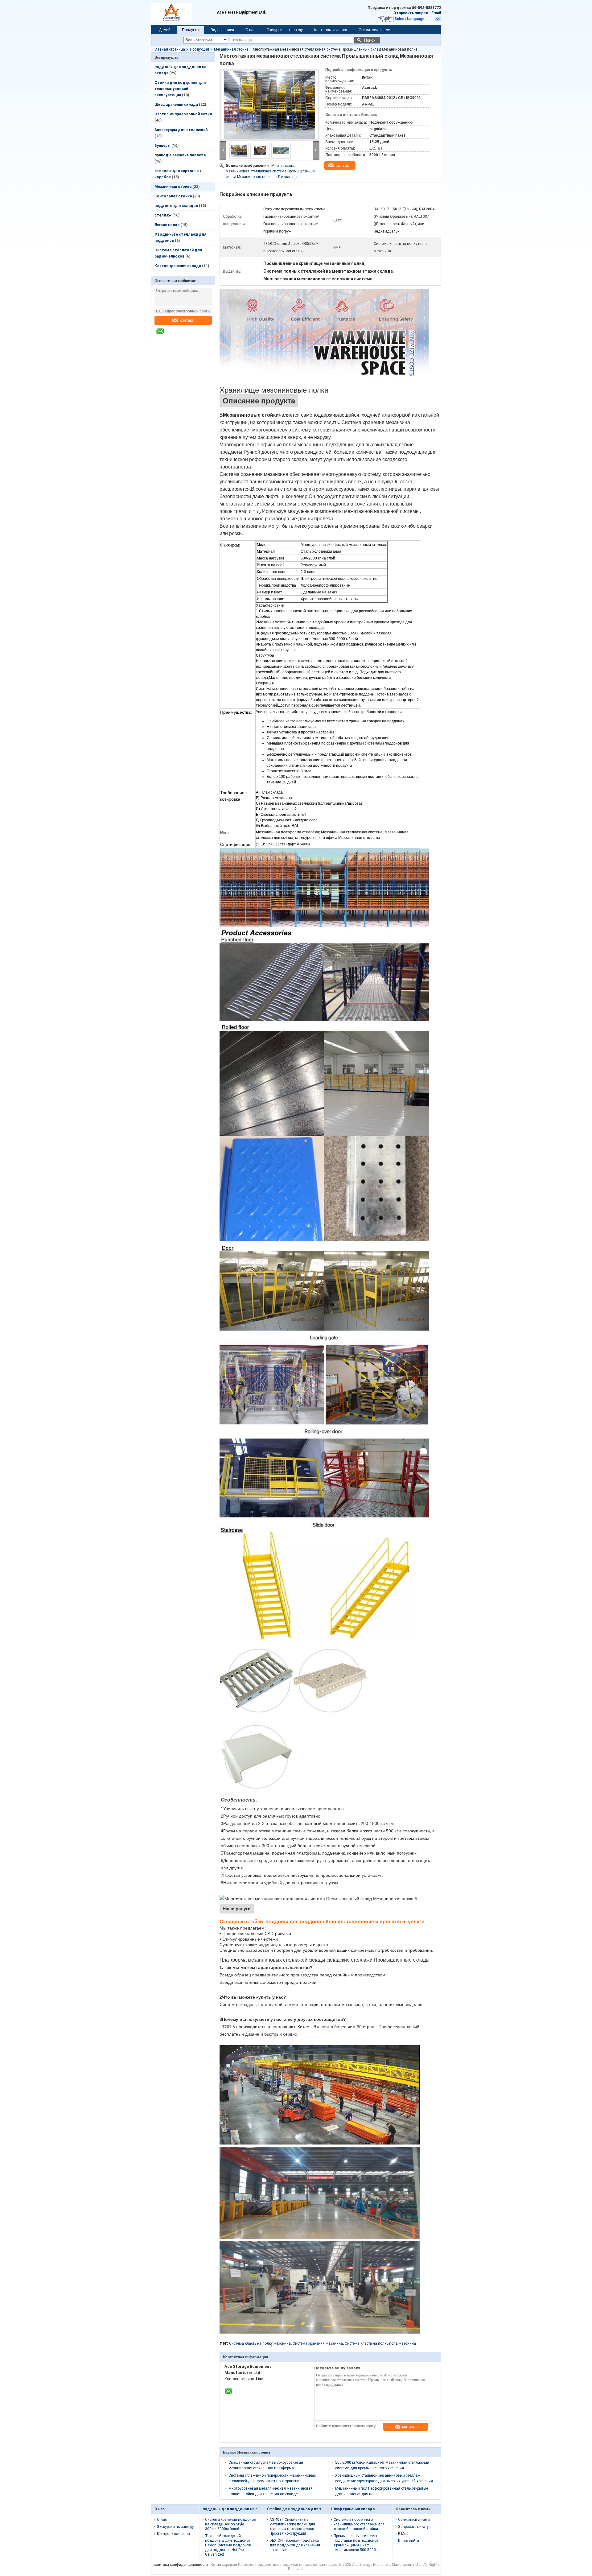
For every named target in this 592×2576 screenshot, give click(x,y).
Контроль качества (331, 30)
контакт (187, 320)
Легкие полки (167, 225)
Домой (165, 30)
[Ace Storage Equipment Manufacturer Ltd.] (163, 335)
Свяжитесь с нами (374, 30)
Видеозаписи (222, 30)
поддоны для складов (176, 206)
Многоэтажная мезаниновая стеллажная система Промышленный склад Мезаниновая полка (271, 171)
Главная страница (169, 49)
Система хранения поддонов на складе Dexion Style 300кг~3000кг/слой (230, 2524)
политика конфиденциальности (180, 2565)
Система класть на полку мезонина (260, 2343)
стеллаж (163, 215)
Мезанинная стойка (231, 49)
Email (436, 13)
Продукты (191, 30)
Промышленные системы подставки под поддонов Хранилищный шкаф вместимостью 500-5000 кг (357, 2543)
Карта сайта (409, 2541)
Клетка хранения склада (178, 266)
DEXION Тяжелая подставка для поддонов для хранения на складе (295, 2545)
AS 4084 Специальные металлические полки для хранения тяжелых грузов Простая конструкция (292, 2526)
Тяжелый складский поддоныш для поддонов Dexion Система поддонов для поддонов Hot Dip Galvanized (228, 2545)
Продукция (199, 49)
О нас (250, 30)
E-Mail (403, 2534)
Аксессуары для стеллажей (181, 130)
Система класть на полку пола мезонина (380, 2343)
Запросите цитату (413, 2527)
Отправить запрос (411, 13)
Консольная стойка (173, 196)
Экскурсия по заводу (285, 30)
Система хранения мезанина (318, 2343)
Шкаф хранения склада (176, 105)
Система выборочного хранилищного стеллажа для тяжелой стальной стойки (359, 2524)
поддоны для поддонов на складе (236, 2509)
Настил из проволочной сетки (183, 114)
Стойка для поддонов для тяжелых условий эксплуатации (180, 89)
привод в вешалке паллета (180, 155)
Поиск (370, 40)
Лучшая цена (289, 177)
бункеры (162, 146)
